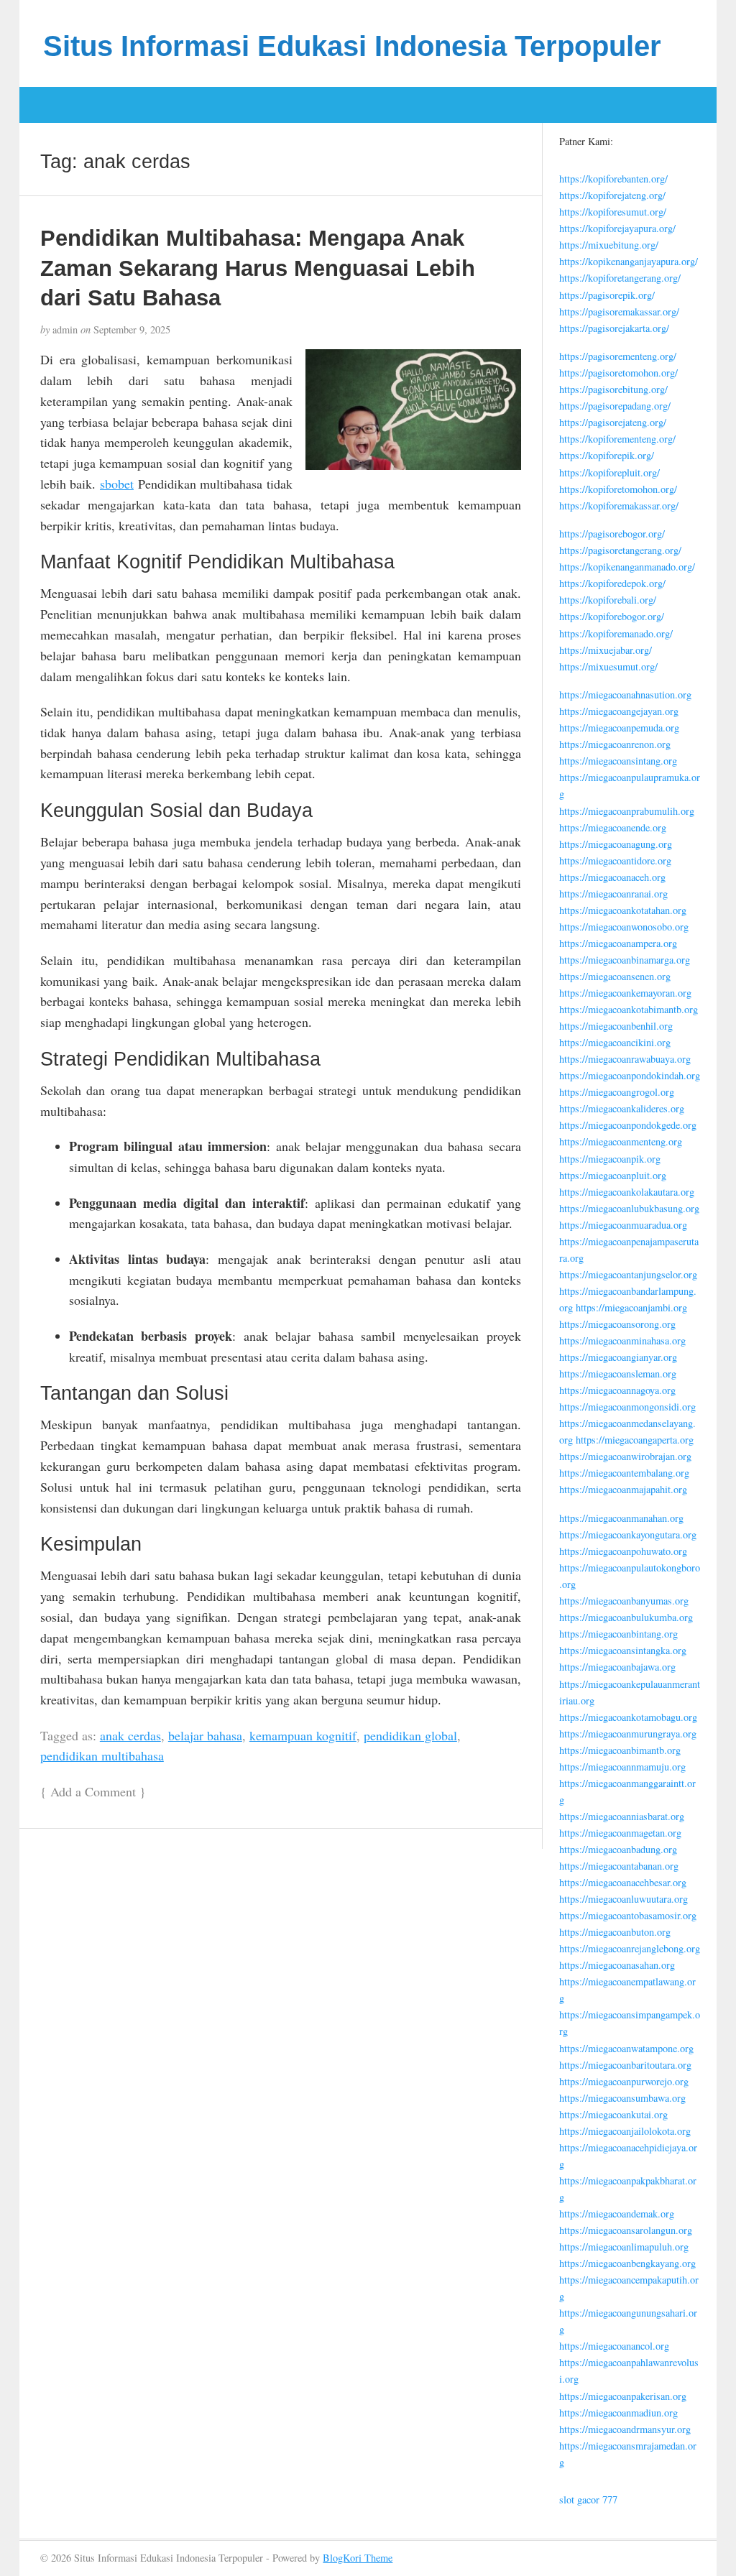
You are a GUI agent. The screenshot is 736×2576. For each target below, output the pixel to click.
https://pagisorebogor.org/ (612, 534)
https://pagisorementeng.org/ (618, 356)
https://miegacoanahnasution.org (625, 694)
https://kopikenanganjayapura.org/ (629, 261)
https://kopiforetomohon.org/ (618, 489)
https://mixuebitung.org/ (609, 245)
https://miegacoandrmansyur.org (625, 2429)
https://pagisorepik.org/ (607, 295)
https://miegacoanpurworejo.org (624, 2081)
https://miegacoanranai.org (613, 894)
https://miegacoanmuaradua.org (623, 1225)
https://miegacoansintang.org (618, 761)
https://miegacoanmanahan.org (621, 1518)
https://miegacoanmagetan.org (620, 1833)
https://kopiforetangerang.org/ (620, 278)
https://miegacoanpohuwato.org (623, 1551)
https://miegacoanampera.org (618, 943)
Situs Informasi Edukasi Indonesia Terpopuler (352, 46)
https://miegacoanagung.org (616, 844)
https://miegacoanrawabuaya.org (625, 1059)
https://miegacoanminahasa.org (622, 1340)
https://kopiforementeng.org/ (617, 439)
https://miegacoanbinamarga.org (625, 960)
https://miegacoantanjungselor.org (628, 1274)
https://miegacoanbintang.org (618, 1634)
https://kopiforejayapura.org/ (617, 228)
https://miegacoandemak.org (617, 2213)
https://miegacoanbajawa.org (617, 1667)
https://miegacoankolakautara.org (627, 1192)
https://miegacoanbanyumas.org (624, 1601)
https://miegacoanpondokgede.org (628, 1125)
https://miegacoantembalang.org (624, 1473)
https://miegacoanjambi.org (631, 1307)
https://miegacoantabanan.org (619, 1866)
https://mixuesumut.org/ (608, 666)
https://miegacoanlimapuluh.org (624, 2247)
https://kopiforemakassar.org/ (619, 505)
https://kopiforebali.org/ (608, 600)
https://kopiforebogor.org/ (612, 616)
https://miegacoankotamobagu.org (628, 1717)
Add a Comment (93, 1791)
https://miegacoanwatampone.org (626, 2048)
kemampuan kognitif (303, 1735)
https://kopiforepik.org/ (607, 455)
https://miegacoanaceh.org (612, 877)
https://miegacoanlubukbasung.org (629, 1208)
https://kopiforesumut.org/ (613, 212)
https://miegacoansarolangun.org (626, 2230)
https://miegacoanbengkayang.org (627, 2263)
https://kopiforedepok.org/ (612, 583)
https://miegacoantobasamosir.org (628, 1915)
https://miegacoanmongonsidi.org (627, 1407)
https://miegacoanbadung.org (618, 1849)
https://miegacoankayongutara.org (628, 1534)
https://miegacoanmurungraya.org (628, 1734)
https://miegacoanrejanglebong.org (630, 1948)
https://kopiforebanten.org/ (613, 179)
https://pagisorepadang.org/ (615, 406)
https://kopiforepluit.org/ (609, 472)
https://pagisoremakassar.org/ (619, 311)
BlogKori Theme (358, 2558)
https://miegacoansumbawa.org (622, 2098)
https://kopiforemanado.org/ (616, 633)
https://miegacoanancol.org (614, 2346)
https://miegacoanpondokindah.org (630, 1075)
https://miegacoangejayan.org (619, 711)
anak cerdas (130, 1735)
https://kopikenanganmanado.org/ (627, 567)
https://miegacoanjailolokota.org (625, 2131)
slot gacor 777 (588, 2499)
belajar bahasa (205, 1735)
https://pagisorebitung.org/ (613, 389)
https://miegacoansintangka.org (623, 1650)
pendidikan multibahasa (102, 1755)
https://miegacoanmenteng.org (621, 1141)
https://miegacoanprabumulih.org (627, 811)
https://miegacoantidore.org (615, 860)
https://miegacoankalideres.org (622, 1108)
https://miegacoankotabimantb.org (629, 1009)
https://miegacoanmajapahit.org (623, 1489)
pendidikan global (410, 1735)
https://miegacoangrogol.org (617, 1092)
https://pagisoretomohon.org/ (618, 373)
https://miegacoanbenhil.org (616, 1026)
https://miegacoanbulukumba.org (626, 1617)
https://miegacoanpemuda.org (619, 728)
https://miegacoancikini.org (615, 1042)
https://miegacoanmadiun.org (618, 2413)
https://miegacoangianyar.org (618, 1357)
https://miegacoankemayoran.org (625, 993)
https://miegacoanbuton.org (615, 1932)
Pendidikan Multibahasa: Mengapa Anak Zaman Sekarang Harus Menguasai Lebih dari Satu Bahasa (258, 268)
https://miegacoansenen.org (615, 976)
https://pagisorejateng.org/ (613, 422)
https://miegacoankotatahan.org (623, 910)
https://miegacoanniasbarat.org (622, 1816)
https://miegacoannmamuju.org (622, 1767)
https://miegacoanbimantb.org (620, 1750)
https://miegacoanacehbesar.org (623, 1882)
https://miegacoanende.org (613, 827)
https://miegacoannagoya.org (617, 1390)
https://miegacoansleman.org (618, 1374)
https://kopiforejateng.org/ (612, 195)
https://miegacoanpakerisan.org (623, 2396)
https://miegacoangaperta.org (635, 1440)
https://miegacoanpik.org (610, 1159)
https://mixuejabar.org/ (606, 650)
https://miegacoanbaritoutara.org (625, 2065)
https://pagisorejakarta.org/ (614, 328)
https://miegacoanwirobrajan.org (625, 1456)
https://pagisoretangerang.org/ (620, 550)
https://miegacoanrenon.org (615, 744)
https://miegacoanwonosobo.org (624, 927)
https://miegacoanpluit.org (613, 1175)
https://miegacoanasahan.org (617, 1965)
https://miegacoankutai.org (613, 2114)
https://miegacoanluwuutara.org (624, 1899)
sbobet (117, 484)
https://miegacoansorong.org (617, 1324)
